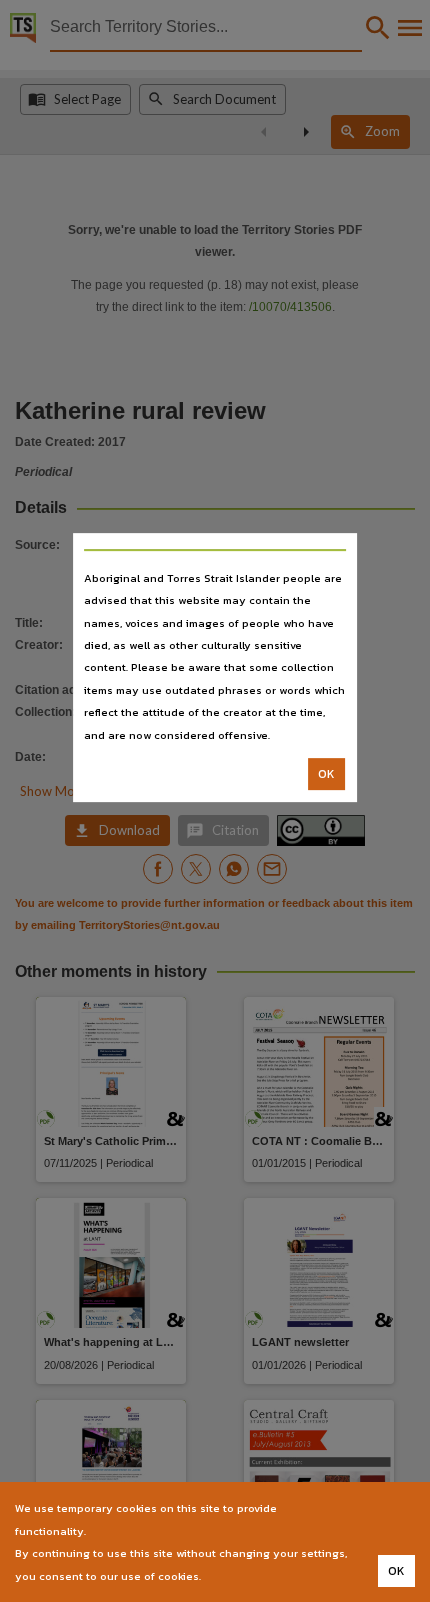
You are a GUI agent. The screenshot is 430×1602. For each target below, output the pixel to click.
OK (326, 774)
